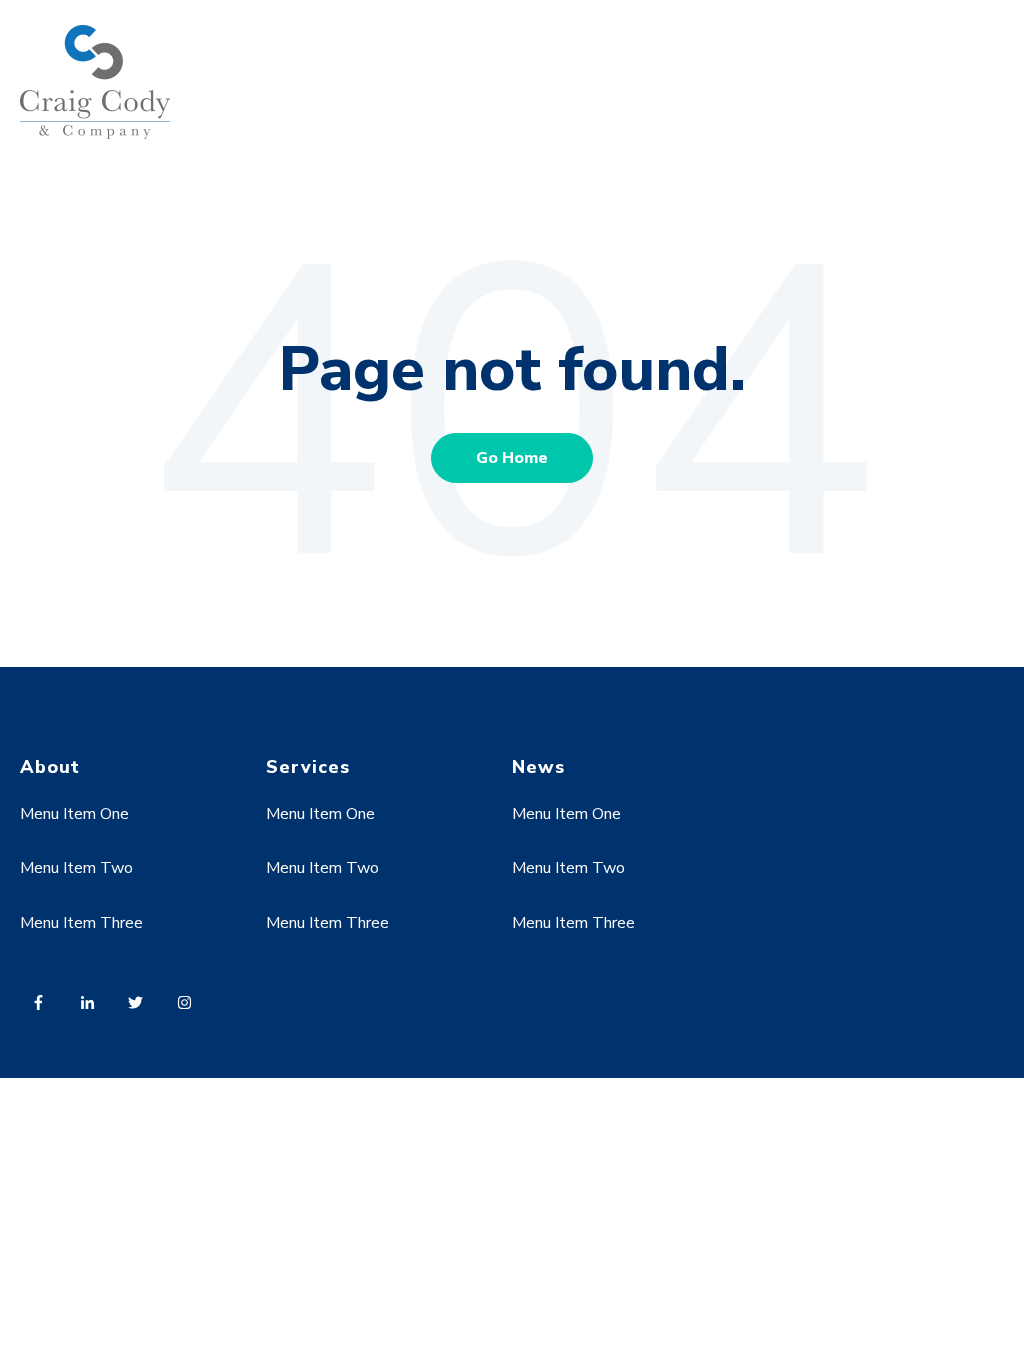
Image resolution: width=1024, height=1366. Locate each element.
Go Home (512, 458)
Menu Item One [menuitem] (74, 814)
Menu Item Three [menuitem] (81, 923)
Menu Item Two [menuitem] (76, 868)
